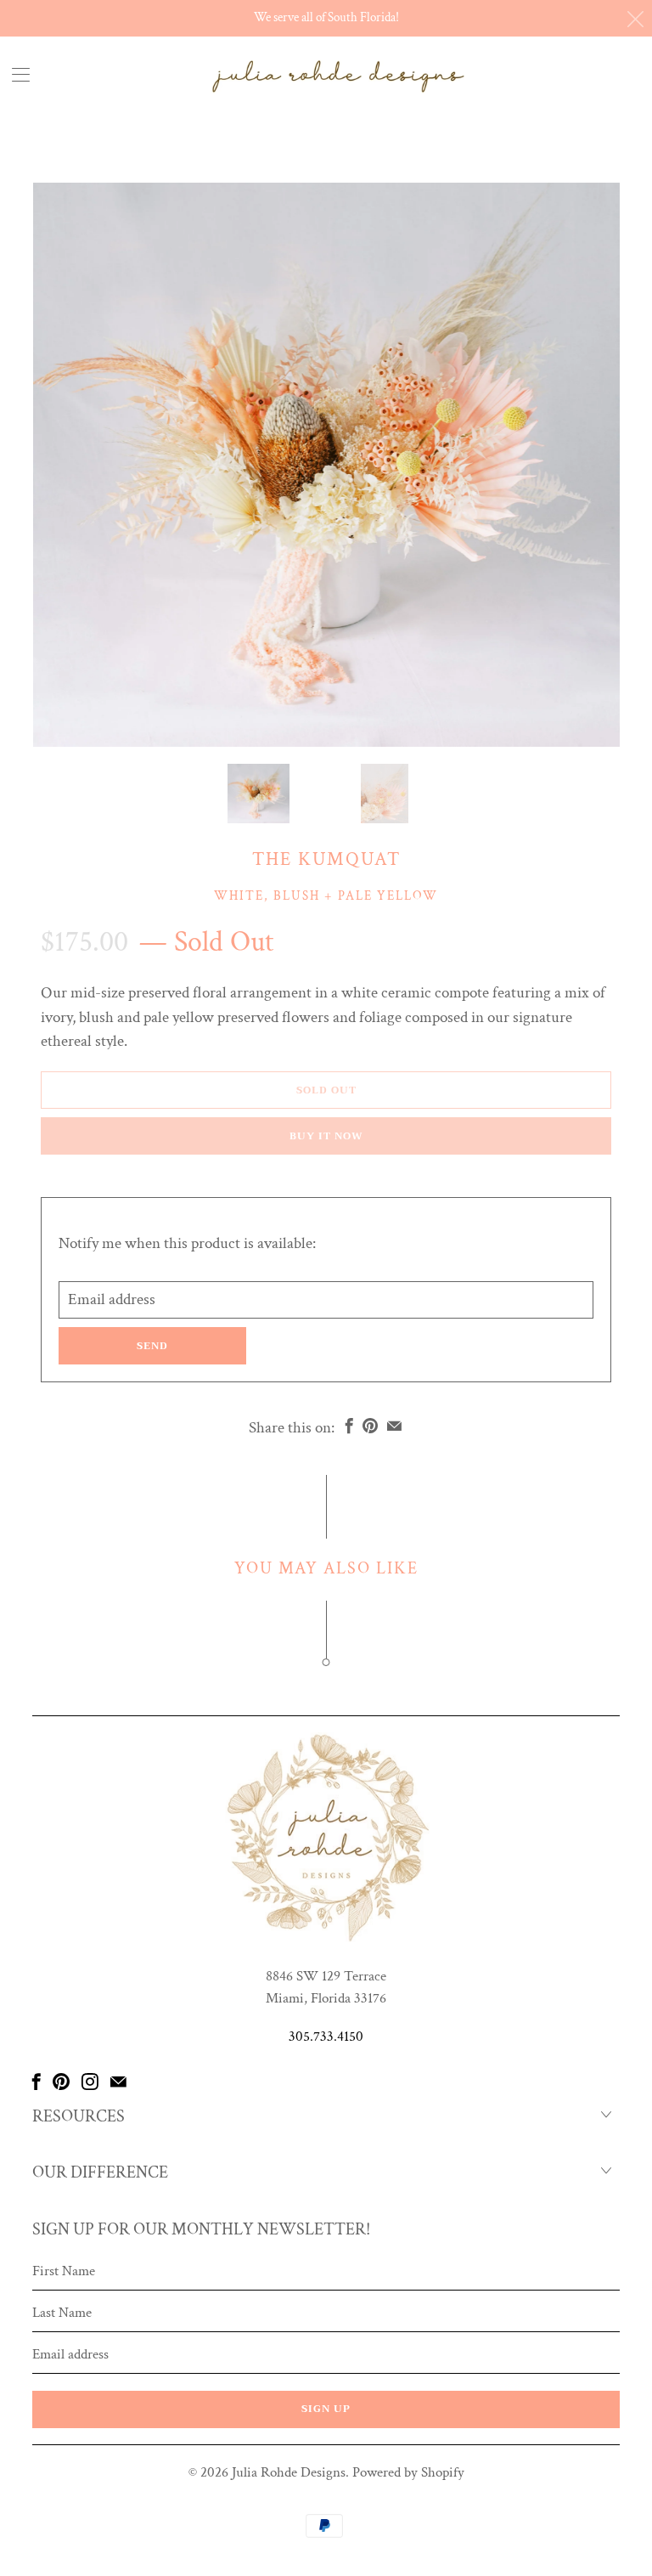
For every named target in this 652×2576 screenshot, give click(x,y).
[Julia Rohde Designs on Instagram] (90, 2082)
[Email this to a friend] (394, 1426)
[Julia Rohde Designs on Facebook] (37, 2082)
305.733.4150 (326, 2037)
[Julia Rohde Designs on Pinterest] (61, 2082)
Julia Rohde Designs (289, 2472)
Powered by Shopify (408, 2472)
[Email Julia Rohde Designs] (118, 2082)
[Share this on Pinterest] (370, 1426)
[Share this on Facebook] (349, 1426)
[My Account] (15, 74)
